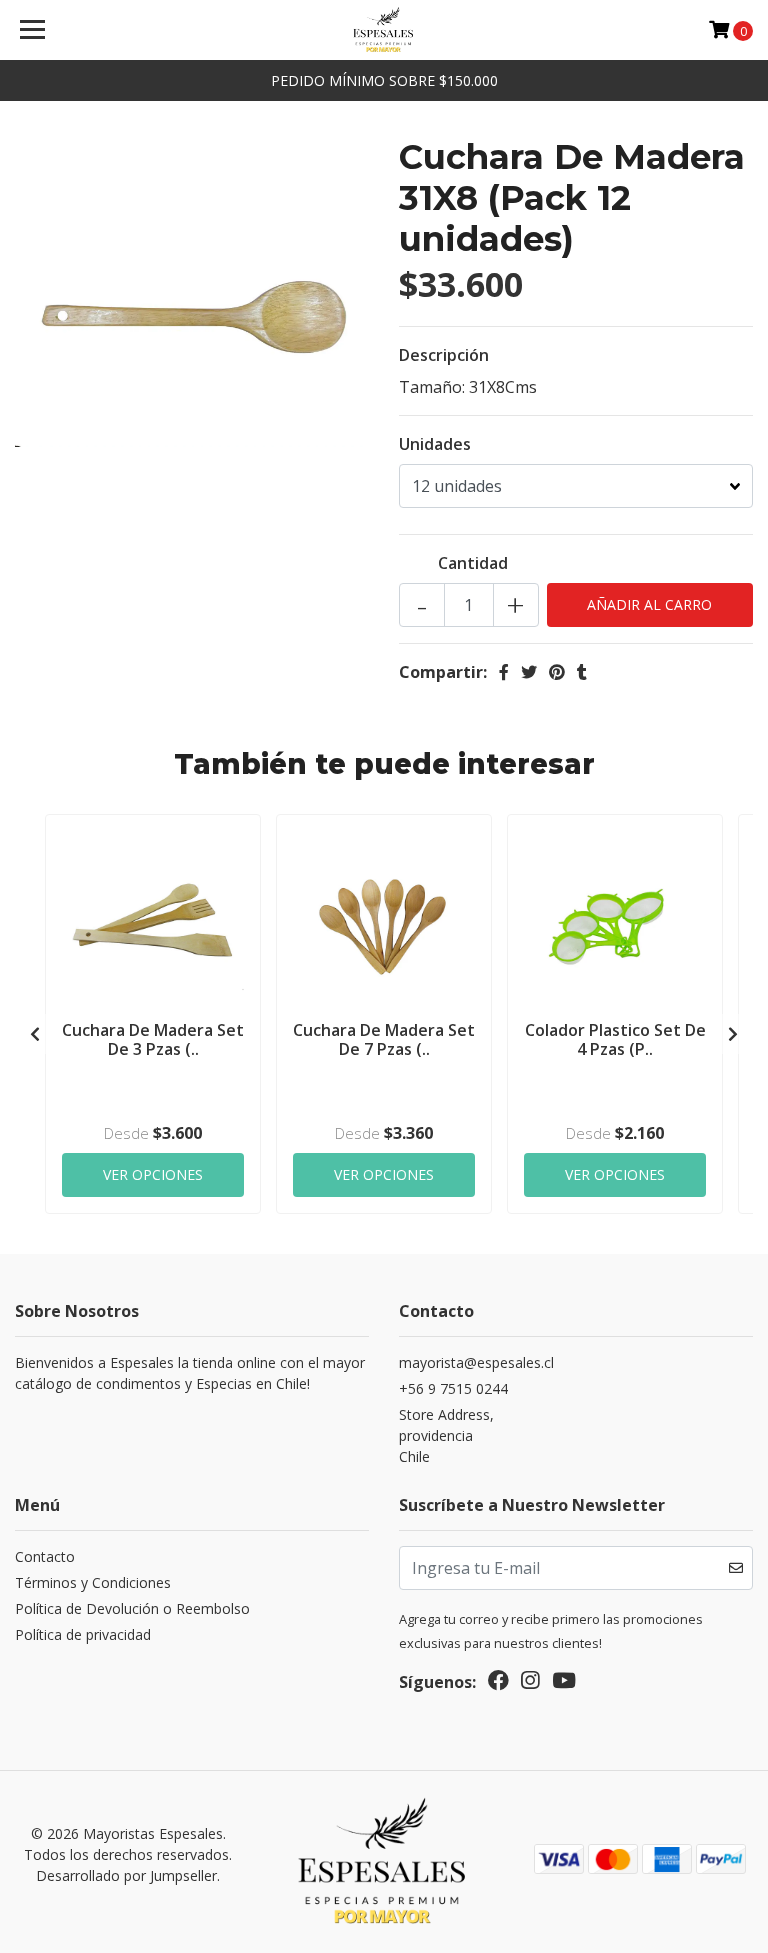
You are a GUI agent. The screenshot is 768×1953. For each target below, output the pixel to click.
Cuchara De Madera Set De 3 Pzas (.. (153, 1039)
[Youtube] (564, 1684)
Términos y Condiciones (93, 1582)
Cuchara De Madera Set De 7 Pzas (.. (384, 1039)
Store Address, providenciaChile (446, 1435)
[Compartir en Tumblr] (582, 672)
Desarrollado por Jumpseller (126, 1875)
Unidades (435, 444)
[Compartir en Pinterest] (557, 672)
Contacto (45, 1556)
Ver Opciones (153, 1174)
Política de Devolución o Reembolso (132, 1608)
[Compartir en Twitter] (529, 672)
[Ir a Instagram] (530, 1684)
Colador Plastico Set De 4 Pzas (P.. (615, 1039)
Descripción (444, 355)
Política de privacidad (83, 1634)
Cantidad (473, 563)
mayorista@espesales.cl (476, 1362)
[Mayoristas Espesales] (384, 30)
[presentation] (35, 1034)
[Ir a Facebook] (498, 1684)
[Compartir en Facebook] (504, 672)
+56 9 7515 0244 (453, 1388)
